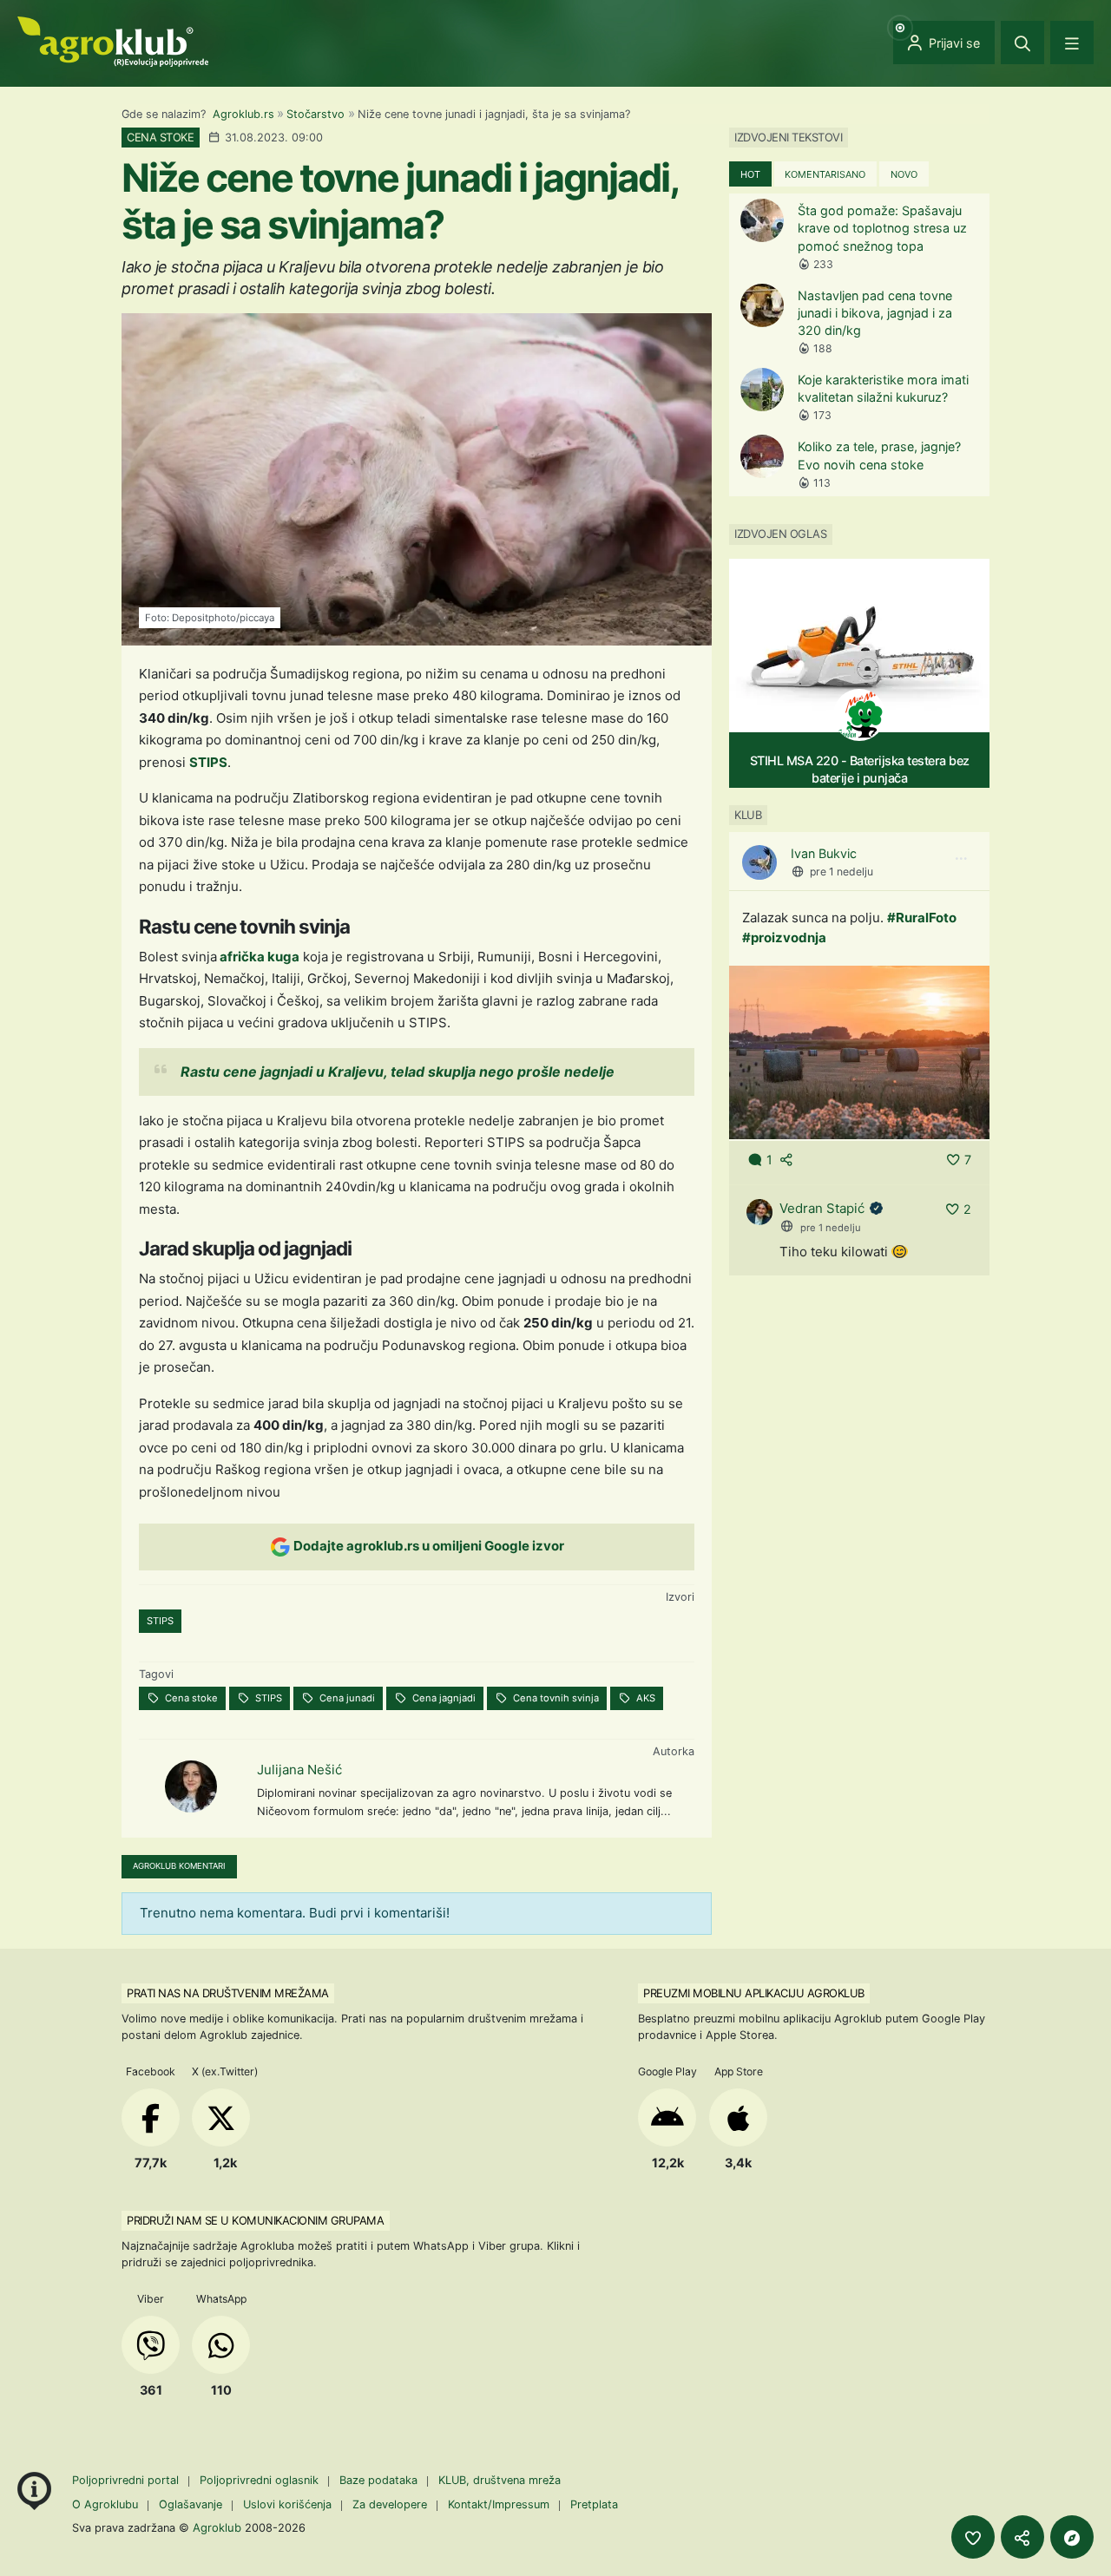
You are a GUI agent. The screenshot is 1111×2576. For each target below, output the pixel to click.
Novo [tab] (904, 174)
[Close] (1022, 43)
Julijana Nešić (299, 1770)
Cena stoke (190, 1698)
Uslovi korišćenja (287, 2504)
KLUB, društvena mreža (500, 2480)
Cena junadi (346, 1698)
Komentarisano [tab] (825, 174)
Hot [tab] (750, 174)
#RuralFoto (922, 918)
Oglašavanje (191, 2504)
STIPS (208, 762)
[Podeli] (1022, 2537)
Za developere (390, 2504)
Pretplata (594, 2504)
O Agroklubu (105, 2504)
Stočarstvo (316, 114)
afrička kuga (258, 957)
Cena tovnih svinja (555, 1698)
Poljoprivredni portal (127, 2480)
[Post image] (859, 1051)
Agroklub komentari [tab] (179, 1866)
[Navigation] (1072, 43)
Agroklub (217, 2527)
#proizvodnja (784, 937)
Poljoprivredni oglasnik (261, 2480)
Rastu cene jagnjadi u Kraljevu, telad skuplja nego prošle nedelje (398, 1072)
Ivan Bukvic (824, 853)
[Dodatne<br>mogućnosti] (1072, 2537)
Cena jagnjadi (443, 1698)
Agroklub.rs (243, 114)
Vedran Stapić (822, 1208)
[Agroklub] (113, 40)
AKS (644, 1698)
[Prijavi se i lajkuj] (973, 2537)
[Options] (961, 859)
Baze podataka (380, 2480)
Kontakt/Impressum (499, 2504)
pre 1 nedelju (841, 872)
